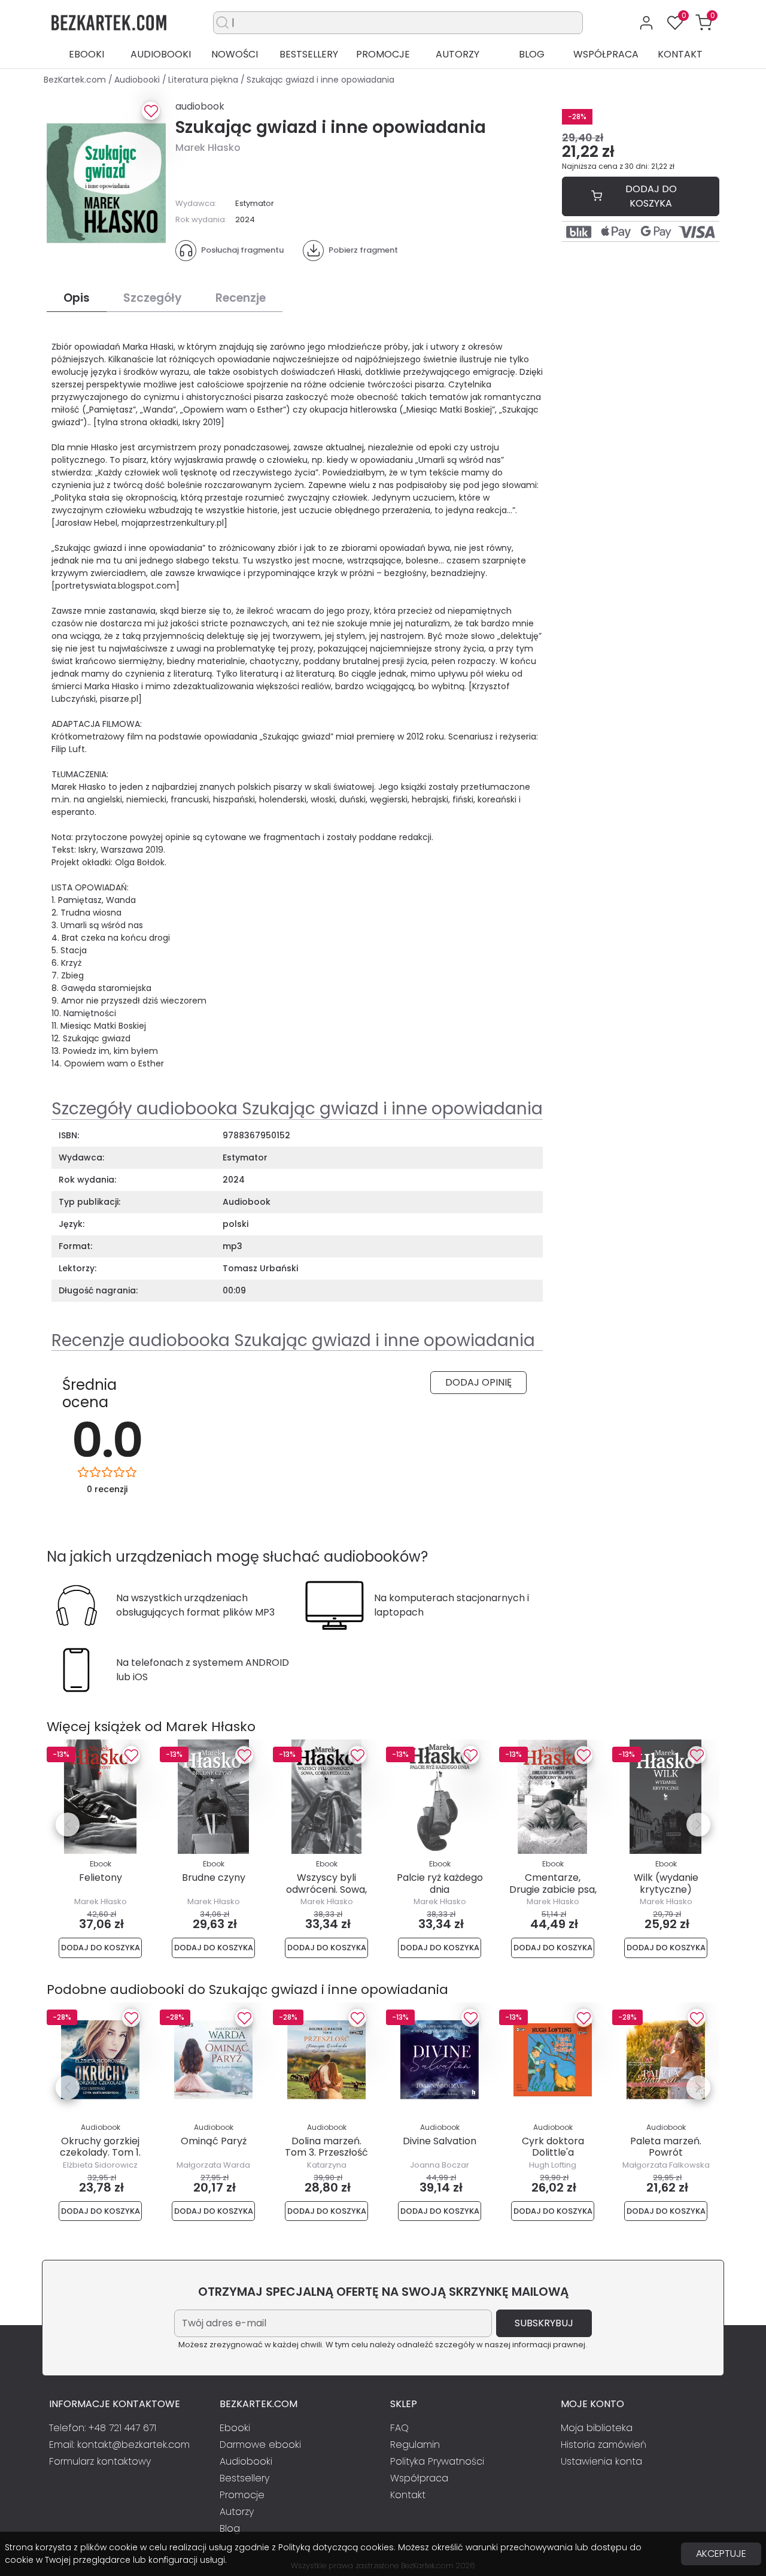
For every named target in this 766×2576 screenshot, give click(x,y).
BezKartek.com (76, 80)
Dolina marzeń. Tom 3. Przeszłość (326, 2147)
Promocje (383, 54)
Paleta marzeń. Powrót (666, 2147)
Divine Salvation (440, 2141)
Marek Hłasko (208, 148)
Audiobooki (161, 54)
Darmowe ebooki (260, 2445)
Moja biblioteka (597, 2428)
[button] (704, 23)
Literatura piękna (204, 80)
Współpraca (606, 54)
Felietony (101, 1878)
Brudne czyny (214, 1878)
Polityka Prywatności (437, 2461)
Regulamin (415, 2445)
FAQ (399, 2428)
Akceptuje (721, 2554)
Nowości (235, 54)
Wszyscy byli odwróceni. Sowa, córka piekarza (326, 1889)
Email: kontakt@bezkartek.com (119, 2445)
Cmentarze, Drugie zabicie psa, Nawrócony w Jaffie (553, 1895)
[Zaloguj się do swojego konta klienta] (646, 23)
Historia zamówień (604, 2445)
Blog (532, 54)
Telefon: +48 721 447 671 (103, 2428)
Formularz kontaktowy (100, 2461)
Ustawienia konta (601, 2461)
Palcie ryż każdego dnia (440, 1883)
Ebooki (86, 54)
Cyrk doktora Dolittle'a (553, 2147)
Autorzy (458, 54)
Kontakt (680, 54)
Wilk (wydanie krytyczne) (666, 1883)
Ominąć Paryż (214, 2141)
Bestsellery (309, 54)
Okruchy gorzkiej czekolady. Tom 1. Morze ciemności (100, 2152)
